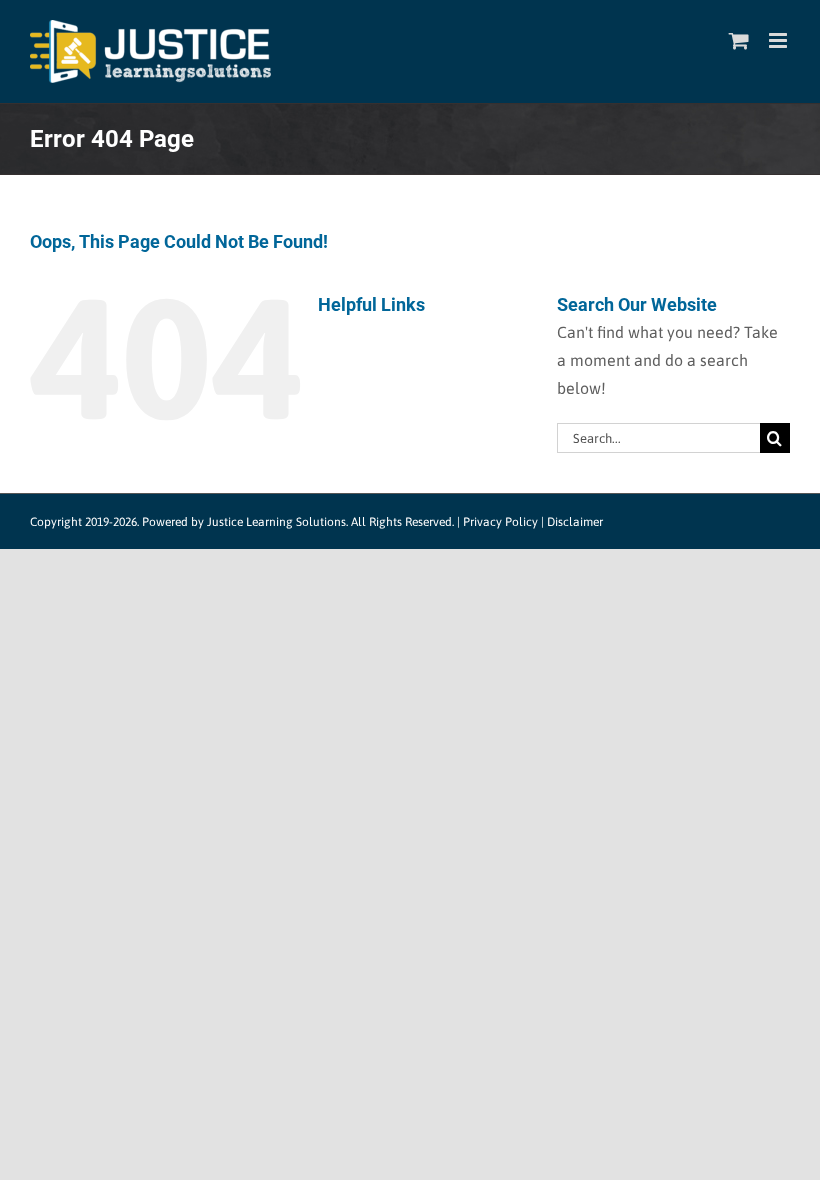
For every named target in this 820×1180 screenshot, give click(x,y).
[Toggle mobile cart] (739, 40)
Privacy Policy (500, 522)
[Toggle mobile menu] (779, 40)
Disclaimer (575, 522)
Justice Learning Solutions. (277, 522)
